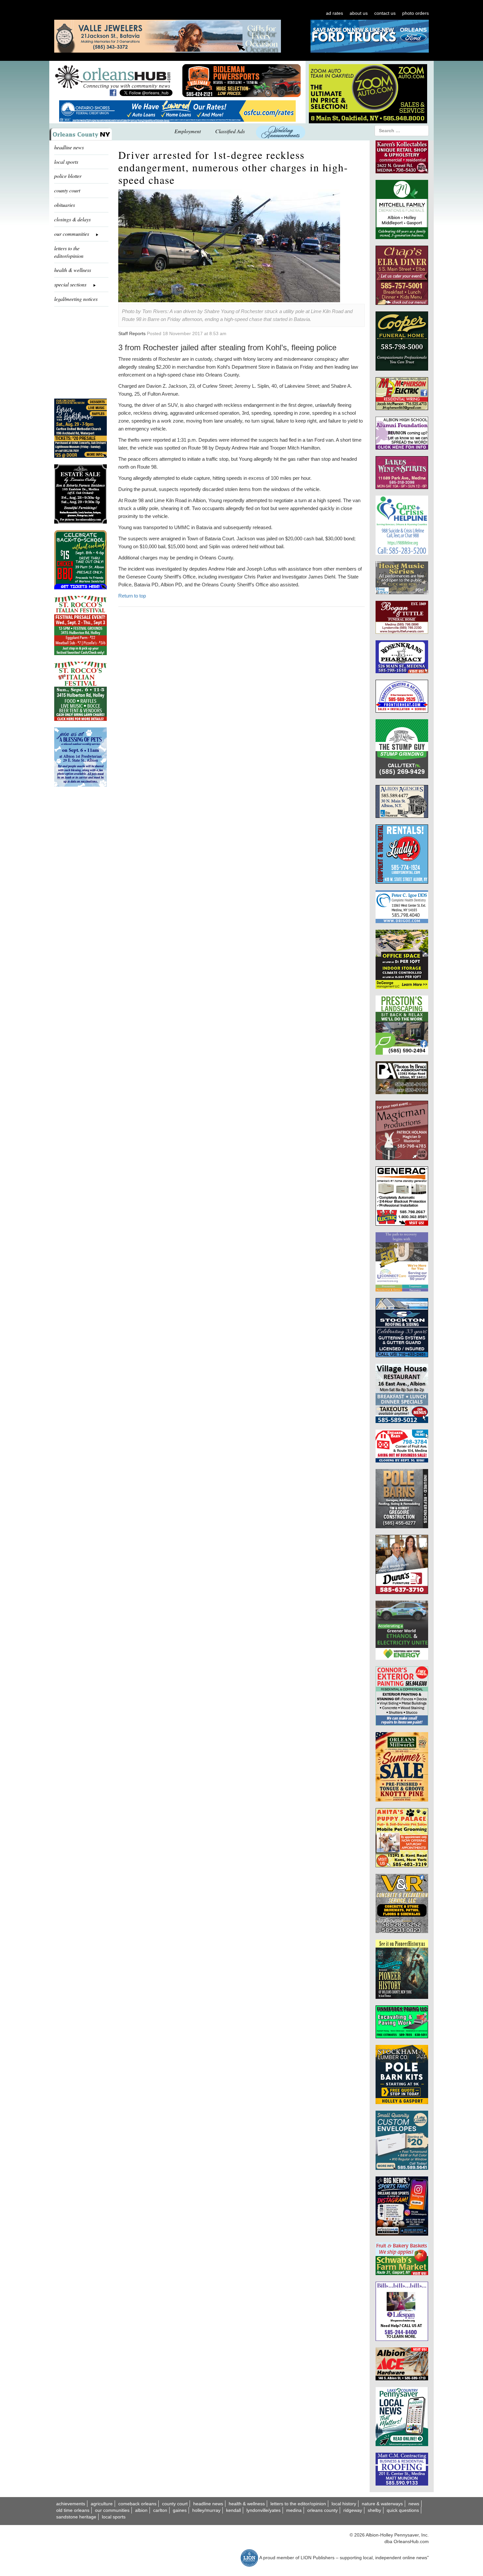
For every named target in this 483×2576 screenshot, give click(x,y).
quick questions (403, 2510)
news (414, 2504)
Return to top (132, 596)
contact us (385, 13)
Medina (294, 2510)
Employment (188, 131)
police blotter (68, 176)
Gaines (180, 2510)
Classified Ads (230, 131)
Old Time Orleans (73, 2510)
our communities (112, 2510)
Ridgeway (353, 2510)
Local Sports (114, 2517)
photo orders (415, 13)
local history (344, 2504)
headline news (69, 147)
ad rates (334, 13)
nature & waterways (382, 2504)
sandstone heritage (76, 2517)
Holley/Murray (206, 2510)
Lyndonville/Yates (264, 2510)
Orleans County (322, 2510)
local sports (66, 162)
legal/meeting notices (76, 299)
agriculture (102, 2504)
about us (359, 13)
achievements (71, 2504)
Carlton (160, 2510)
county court (67, 190)
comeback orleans (137, 2504)
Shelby (374, 2510)
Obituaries (65, 205)
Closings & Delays (72, 219)
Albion (141, 2510)
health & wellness (73, 270)
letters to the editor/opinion (69, 252)
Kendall (233, 2510)
